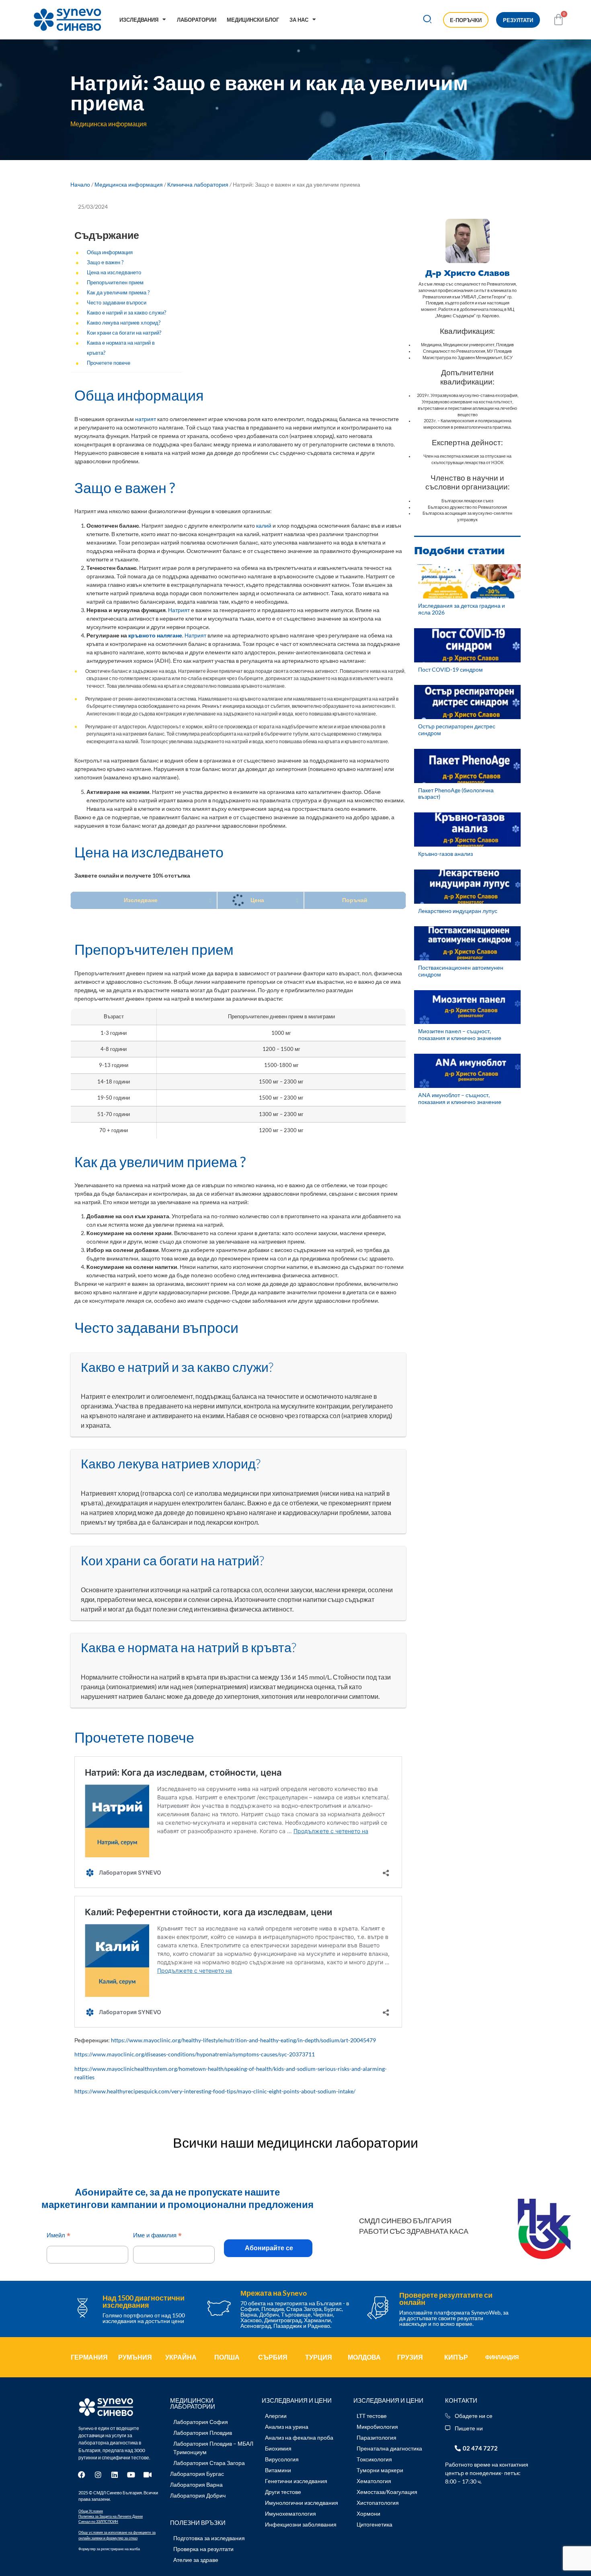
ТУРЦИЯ (319, 2357)
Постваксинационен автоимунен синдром (461, 971)
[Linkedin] (115, 2475)
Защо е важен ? (105, 262)
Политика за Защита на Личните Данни (111, 2516)
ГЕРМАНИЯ (89, 2357)
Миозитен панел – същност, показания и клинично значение (460, 1034)
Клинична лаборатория (198, 184)
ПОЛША (227, 2357)
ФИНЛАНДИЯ (502, 2357)
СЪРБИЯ (273, 2357)
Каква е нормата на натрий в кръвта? (121, 348)
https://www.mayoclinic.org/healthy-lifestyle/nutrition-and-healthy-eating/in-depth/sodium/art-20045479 (243, 2040)
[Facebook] (82, 2475)
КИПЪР (456, 2357)
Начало (80, 184)
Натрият (179, 610)
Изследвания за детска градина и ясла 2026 (462, 609)
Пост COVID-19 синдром (450, 669)
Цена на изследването (114, 272)
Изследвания (139, 20)
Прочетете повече (109, 363)
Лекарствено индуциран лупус (458, 911)
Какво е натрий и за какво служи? (126, 313)
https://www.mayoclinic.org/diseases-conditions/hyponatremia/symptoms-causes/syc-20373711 (195, 2054)
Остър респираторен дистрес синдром (457, 730)
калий (264, 525)
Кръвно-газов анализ (445, 854)
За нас (299, 20)
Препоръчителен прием (115, 283)
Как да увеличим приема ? (118, 293)
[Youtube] (131, 2475)
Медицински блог (253, 20)
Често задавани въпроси (117, 303)
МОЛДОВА (364, 2357)
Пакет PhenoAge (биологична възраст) (456, 794)
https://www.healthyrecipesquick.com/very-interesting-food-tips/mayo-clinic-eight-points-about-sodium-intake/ (215, 2091)
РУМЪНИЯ (135, 2357)
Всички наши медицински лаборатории (295, 2142)
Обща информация (110, 252)
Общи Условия (91, 2511)
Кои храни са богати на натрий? (124, 333)
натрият (146, 419)
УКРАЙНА (181, 2357)
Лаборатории (197, 20)
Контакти (461, 2400)
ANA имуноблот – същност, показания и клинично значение (460, 1098)
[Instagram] (98, 2475)
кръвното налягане (155, 635)
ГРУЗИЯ (410, 2357)
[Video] (148, 2475)
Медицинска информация (129, 184)
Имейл (58, 2236)
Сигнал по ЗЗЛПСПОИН (98, 2522)
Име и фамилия (157, 2236)
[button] (428, 20)
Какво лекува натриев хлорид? (124, 323)
